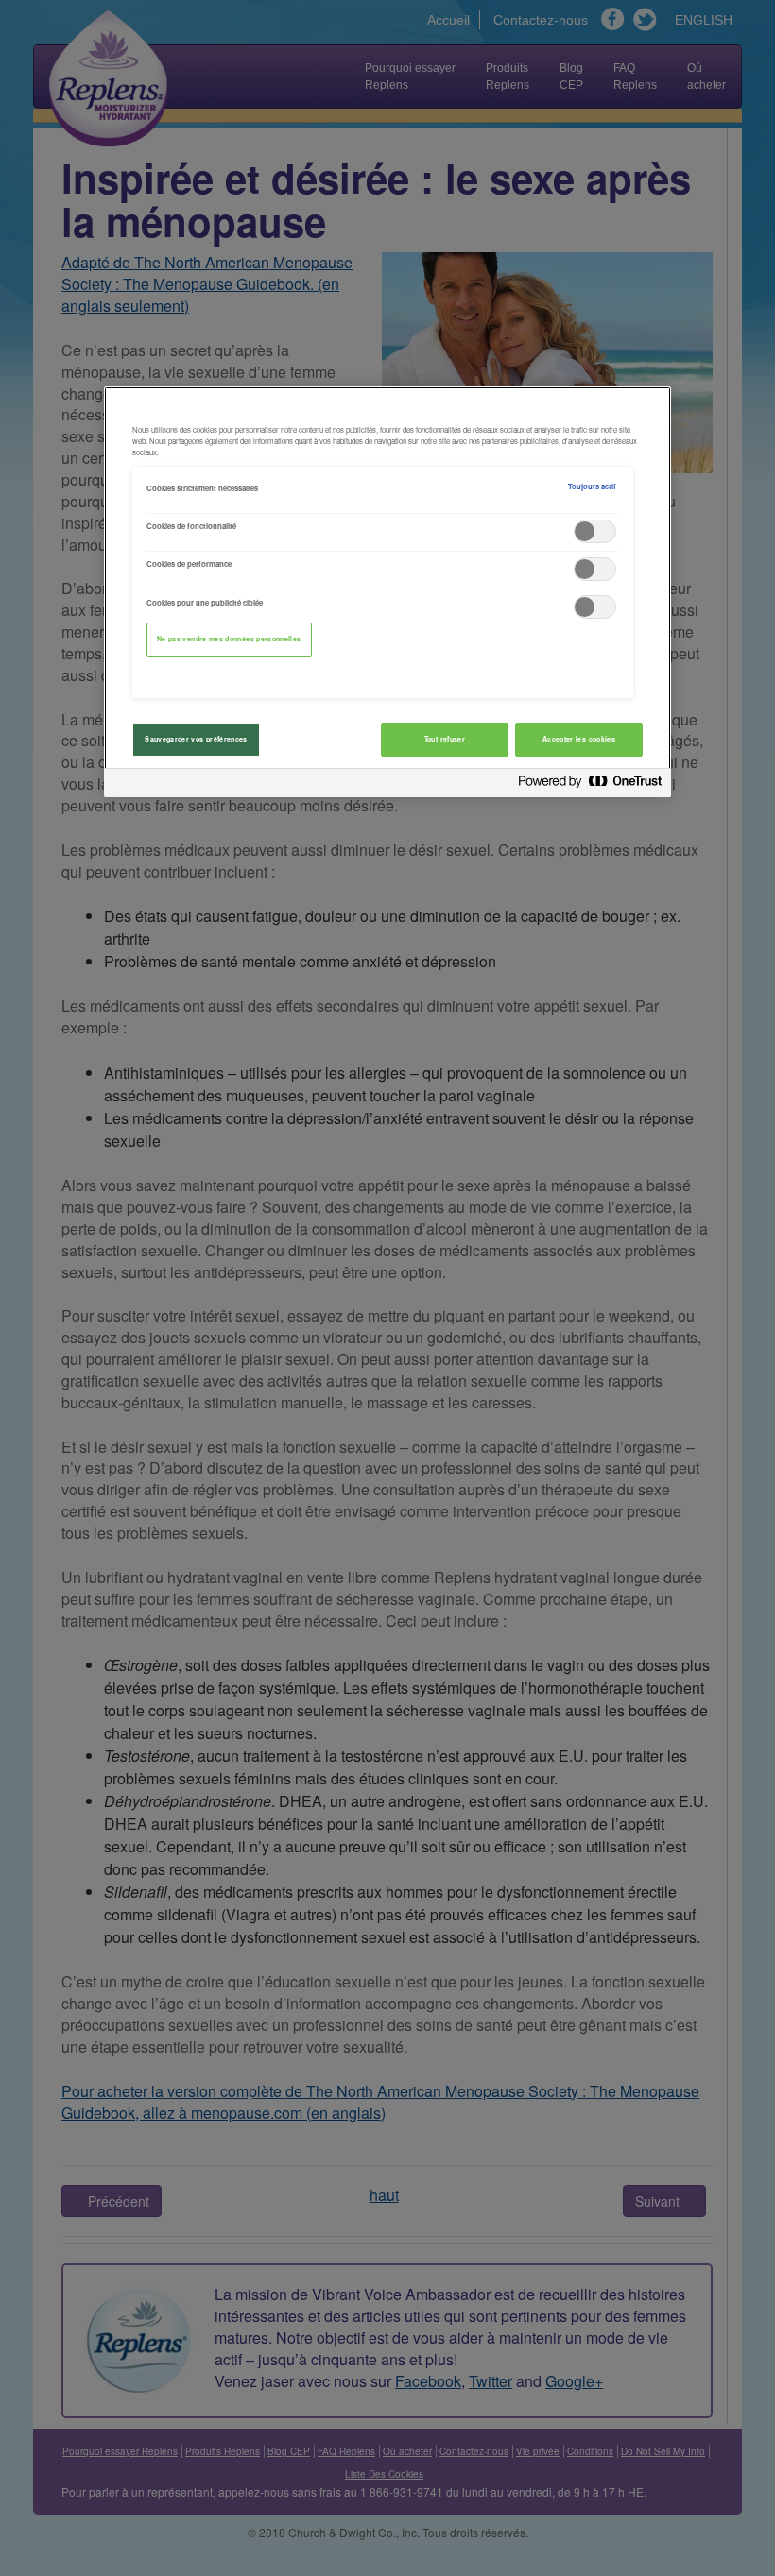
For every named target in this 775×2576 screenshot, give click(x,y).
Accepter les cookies (579, 739)
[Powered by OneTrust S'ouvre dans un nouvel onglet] (590, 785)
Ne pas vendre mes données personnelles (229, 639)
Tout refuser (445, 739)
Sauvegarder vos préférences (196, 739)
